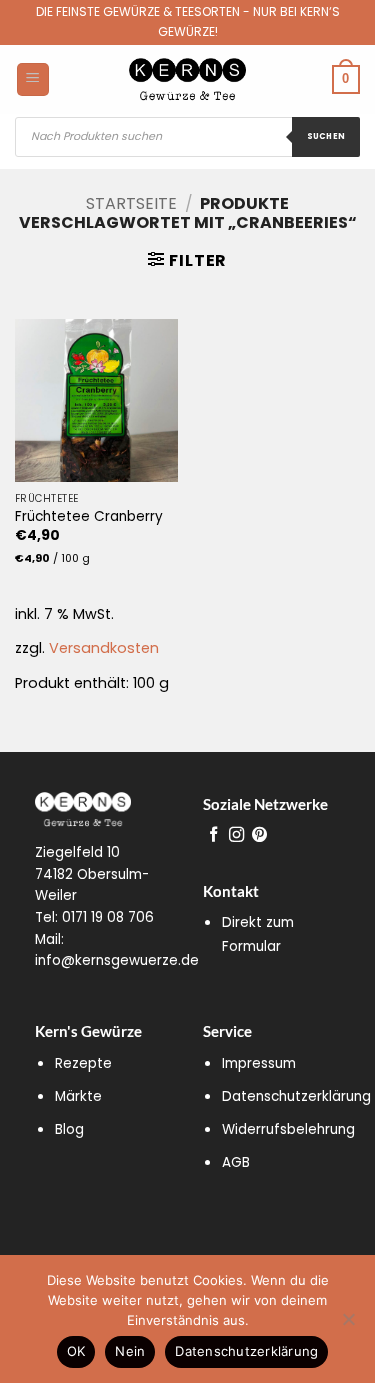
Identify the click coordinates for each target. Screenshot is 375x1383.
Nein (130, 1351)
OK (76, 1351)
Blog (69, 1129)
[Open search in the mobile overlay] (187, 137)
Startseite (131, 203)
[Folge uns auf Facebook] (213, 835)
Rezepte (83, 1063)
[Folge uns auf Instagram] (236, 835)
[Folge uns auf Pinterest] (259, 835)
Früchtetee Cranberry (89, 517)
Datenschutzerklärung (296, 1096)
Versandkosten (104, 648)
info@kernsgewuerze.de (117, 960)
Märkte (78, 1096)
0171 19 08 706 (108, 917)
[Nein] (348, 1325)
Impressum (259, 1063)
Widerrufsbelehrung (288, 1129)
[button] (187, 260)
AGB (236, 1162)
